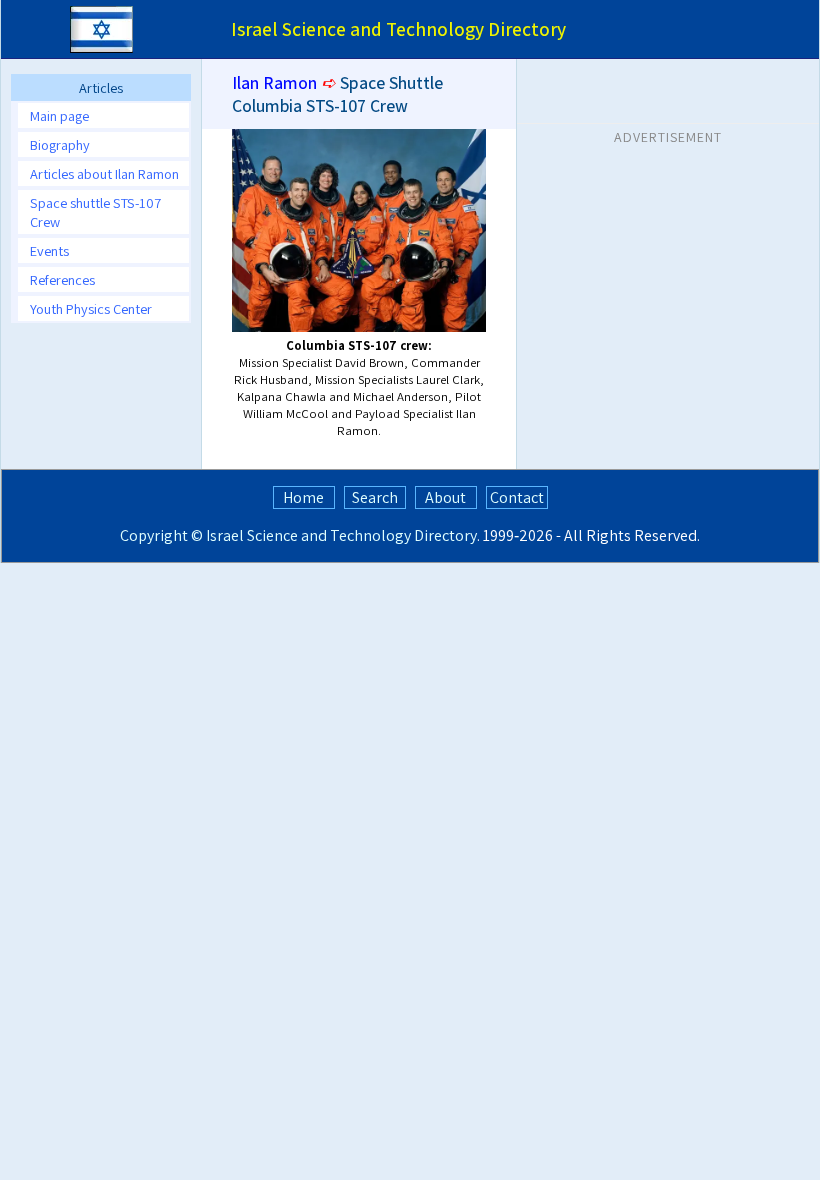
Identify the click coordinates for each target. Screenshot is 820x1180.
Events (49, 250)
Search (375, 497)
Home (303, 497)
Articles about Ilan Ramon (104, 173)
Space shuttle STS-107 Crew (95, 212)
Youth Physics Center (91, 308)
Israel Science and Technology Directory (341, 535)
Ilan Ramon (274, 82)
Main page (59, 115)
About (445, 497)
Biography (60, 144)
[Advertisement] (668, 279)
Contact (517, 497)
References (62, 279)
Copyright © (161, 535)
